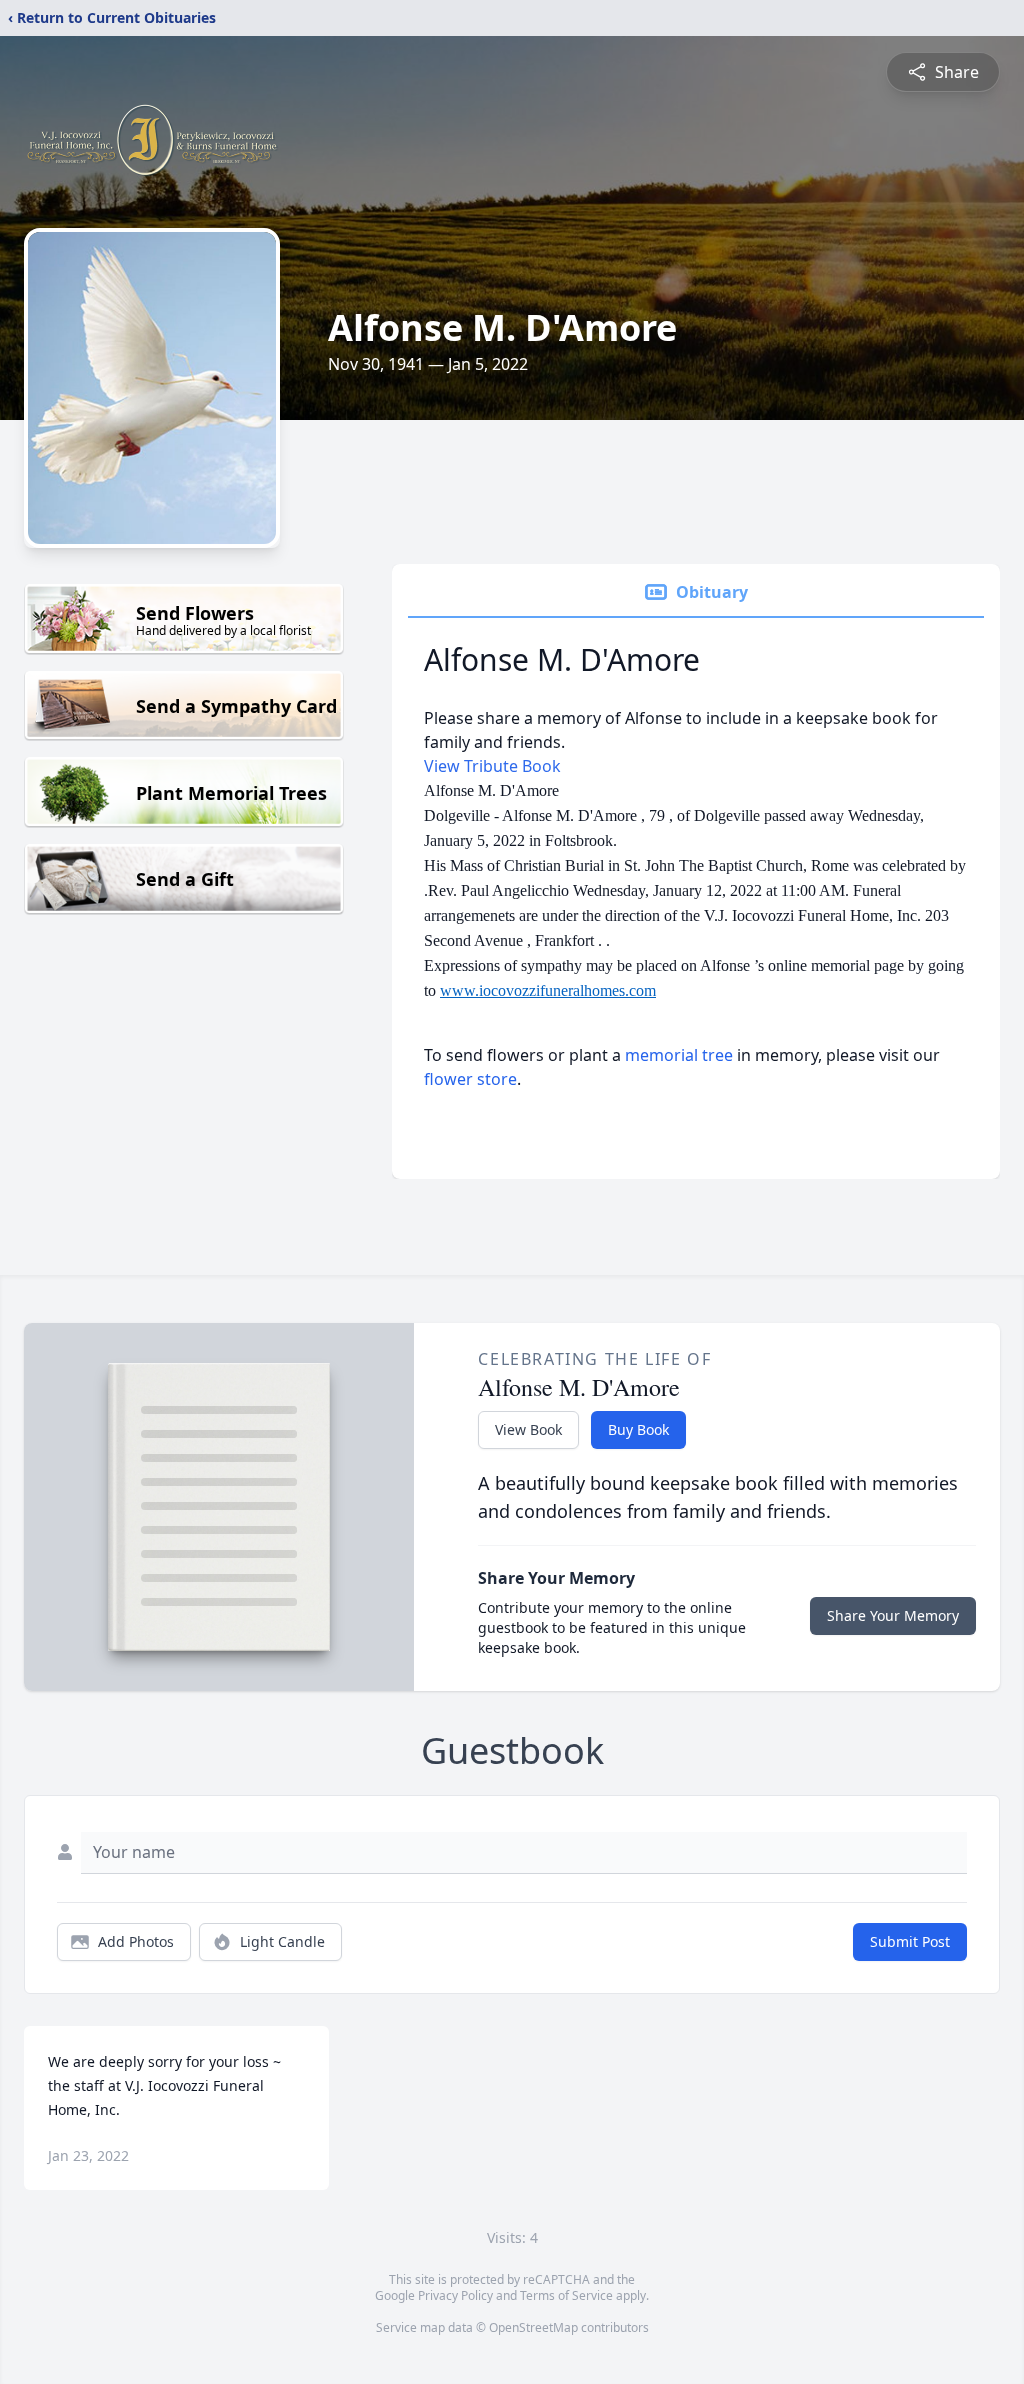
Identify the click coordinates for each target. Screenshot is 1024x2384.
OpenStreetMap (533, 2327)
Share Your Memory (893, 1615)
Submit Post (910, 1941)
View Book (528, 1429)
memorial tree (679, 1055)
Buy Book (638, 1429)
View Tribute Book (492, 766)
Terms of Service (566, 2295)
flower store (470, 1079)
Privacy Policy (455, 2295)
